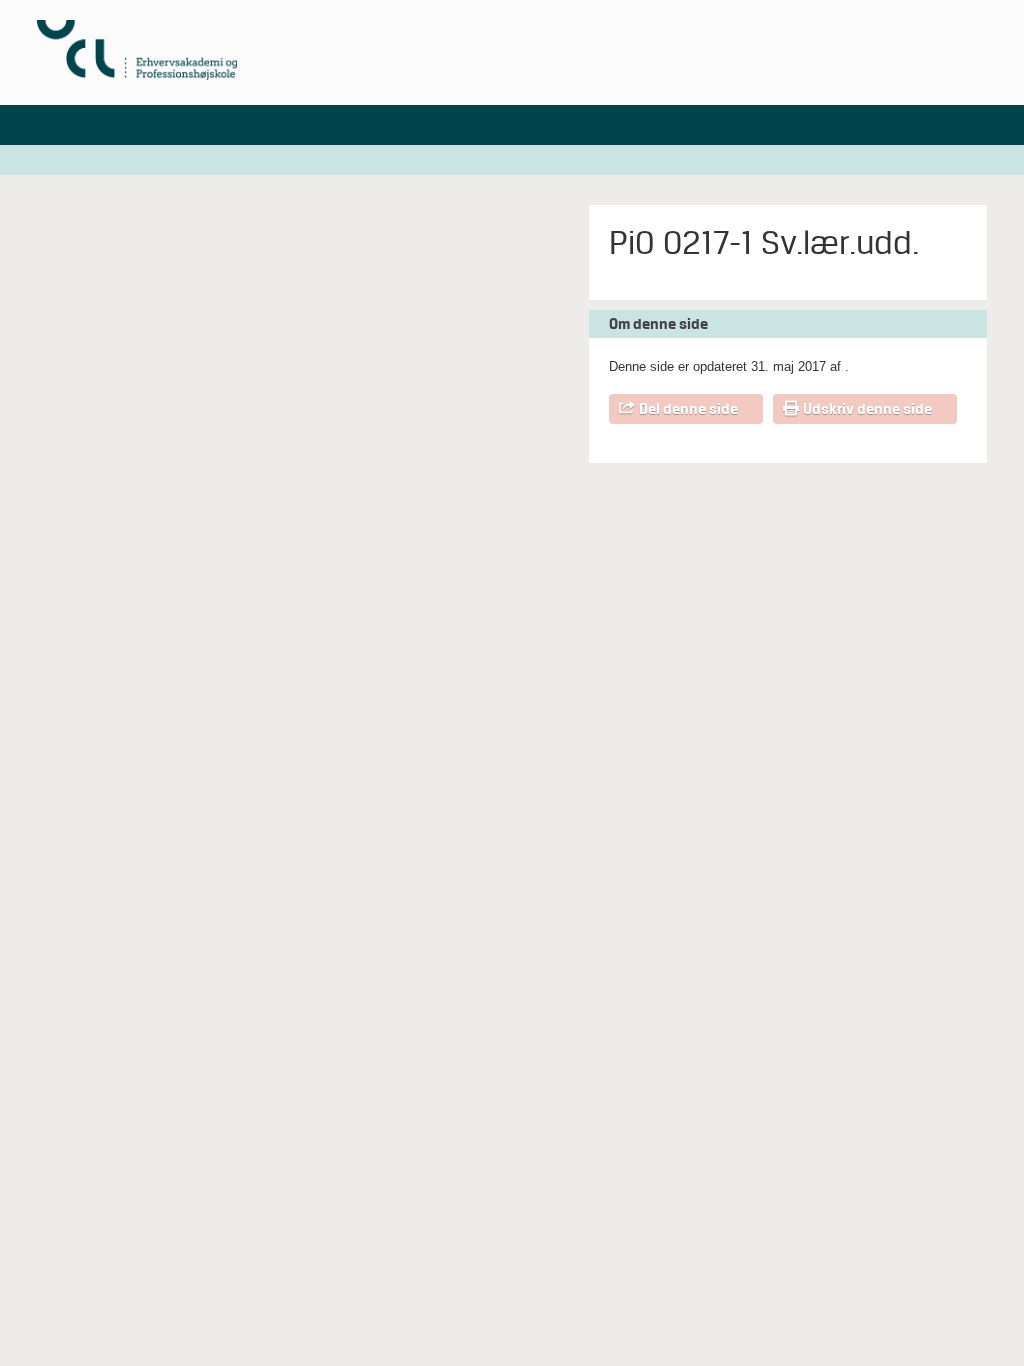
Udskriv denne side (867, 409)
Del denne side (688, 409)
